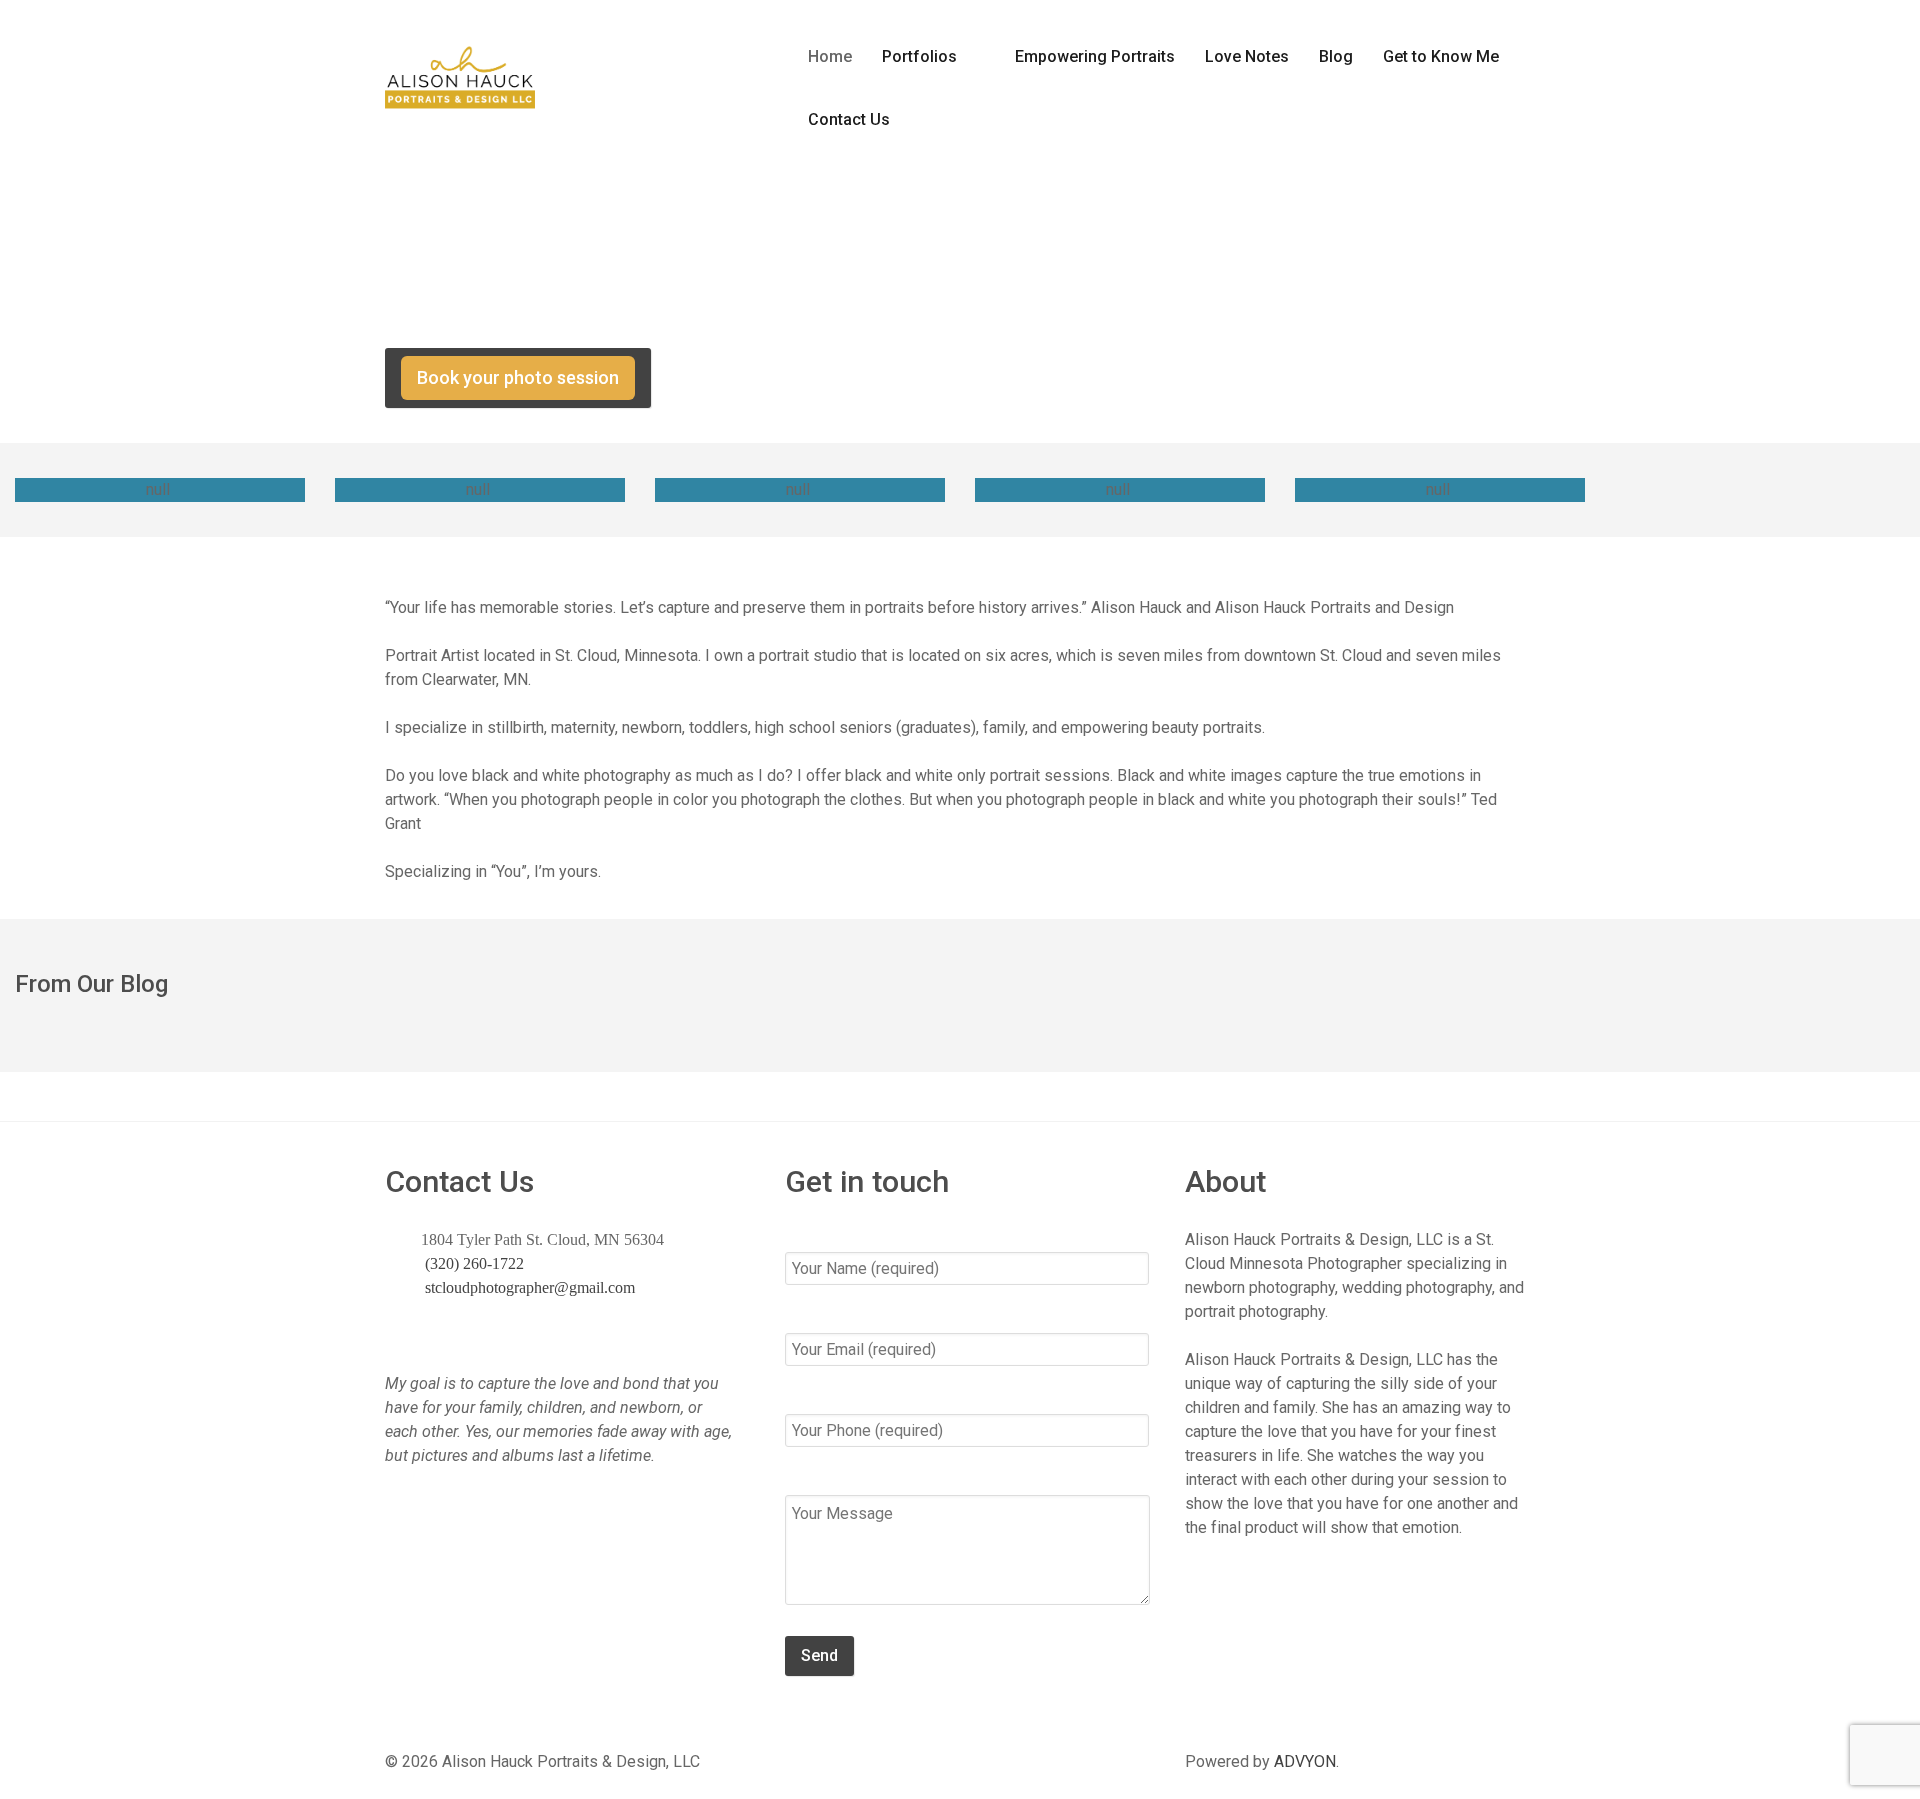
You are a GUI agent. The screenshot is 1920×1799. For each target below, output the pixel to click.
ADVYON (1305, 1761)
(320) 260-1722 (690, 41)
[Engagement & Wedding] (1120, 490)
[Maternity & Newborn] (160, 490)
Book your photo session (518, 377)
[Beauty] (1440, 490)
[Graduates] (800, 490)
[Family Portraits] (480, 490)
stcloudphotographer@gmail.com (528, 1287)
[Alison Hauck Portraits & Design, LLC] (460, 69)
